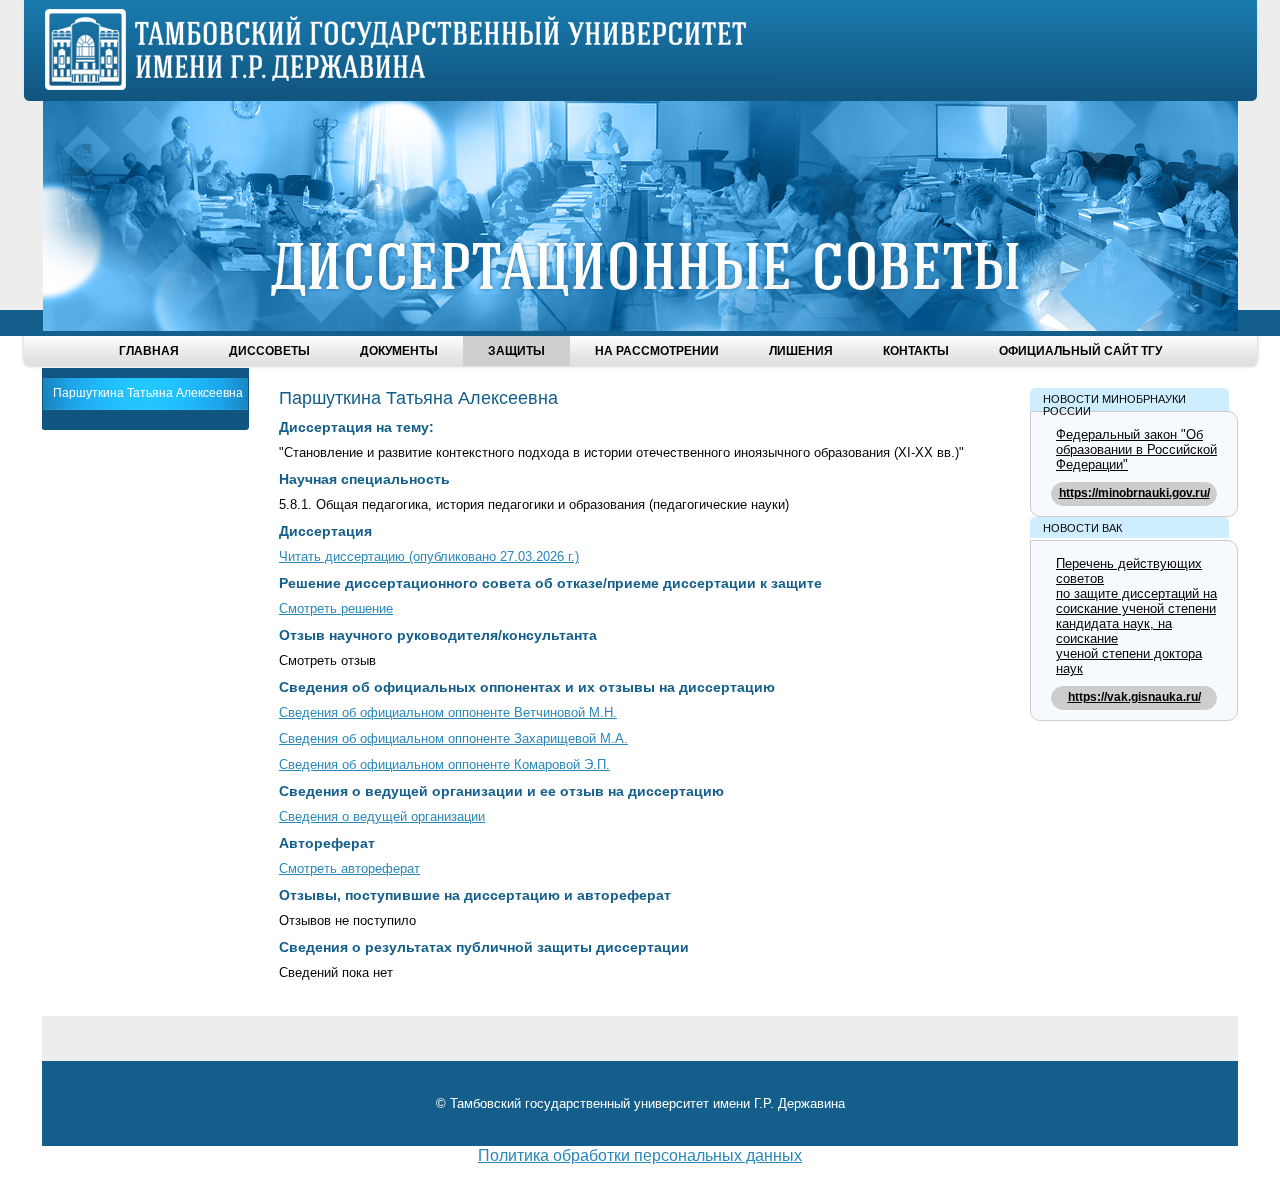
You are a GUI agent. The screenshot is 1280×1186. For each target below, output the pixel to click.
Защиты (516, 351)
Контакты (916, 351)
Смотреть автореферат (349, 868)
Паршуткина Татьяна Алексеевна (148, 393)
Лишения (801, 351)
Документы (399, 351)
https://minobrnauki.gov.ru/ (1134, 493)
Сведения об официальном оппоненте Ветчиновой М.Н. (448, 712)
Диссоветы (269, 351)
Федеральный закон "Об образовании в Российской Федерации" (1136, 449)
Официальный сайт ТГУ (1080, 351)
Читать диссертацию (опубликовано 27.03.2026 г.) (429, 556)
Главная (149, 351)
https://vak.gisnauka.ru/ (1134, 697)
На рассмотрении (657, 351)
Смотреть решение (336, 608)
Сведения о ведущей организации (382, 816)
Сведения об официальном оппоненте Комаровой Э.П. (444, 764)
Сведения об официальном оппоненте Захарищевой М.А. (453, 738)
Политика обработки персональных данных (640, 1155)
